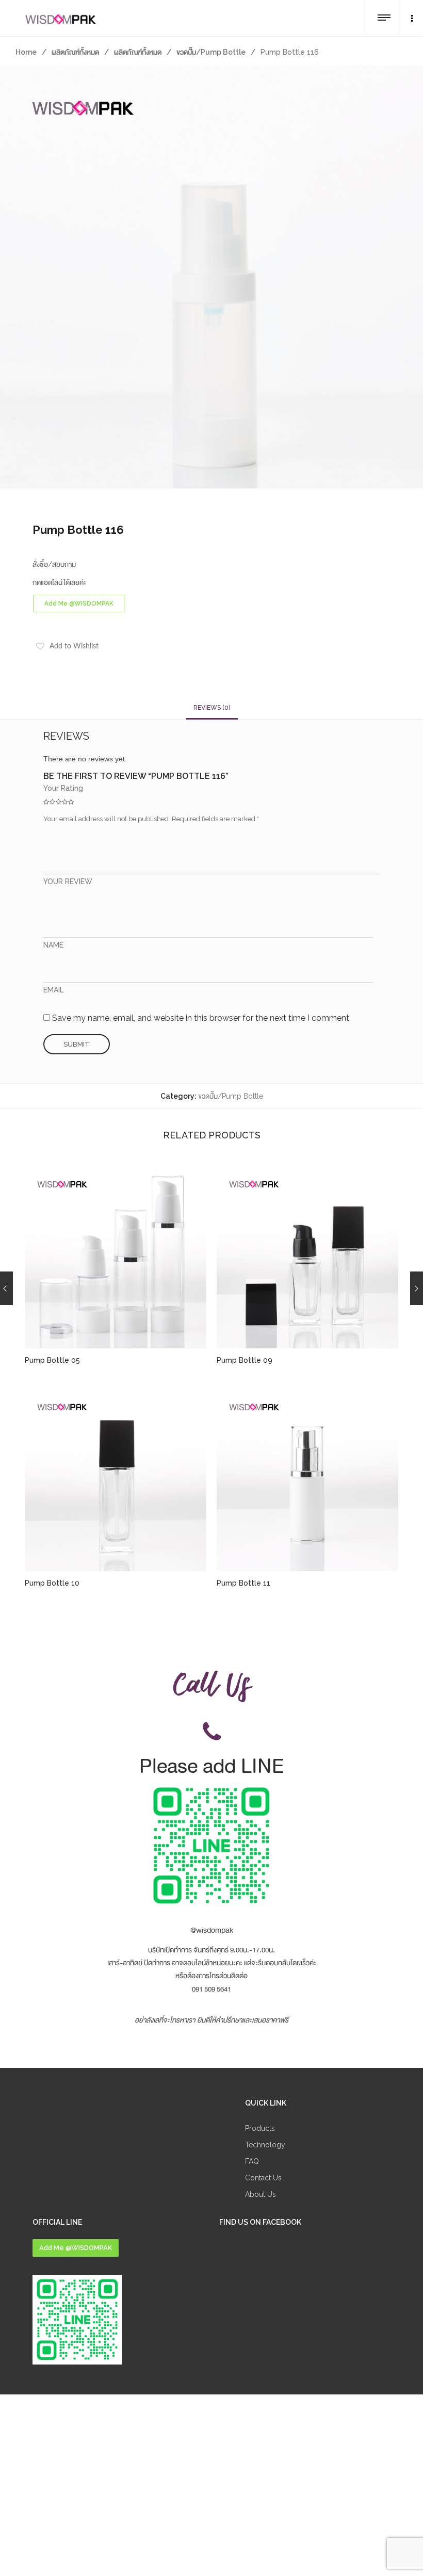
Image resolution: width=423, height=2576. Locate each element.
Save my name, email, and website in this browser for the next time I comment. (201, 1018)
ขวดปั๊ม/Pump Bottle (211, 52)
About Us (261, 2194)
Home (26, 52)
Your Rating (63, 788)
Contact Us (263, 2178)
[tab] (212, 708)
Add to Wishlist (74, 646)
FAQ (252, 2161)
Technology (265, 2145)
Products (260, 2128)
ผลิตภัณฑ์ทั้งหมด (75, 52)
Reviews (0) (212, 708)
